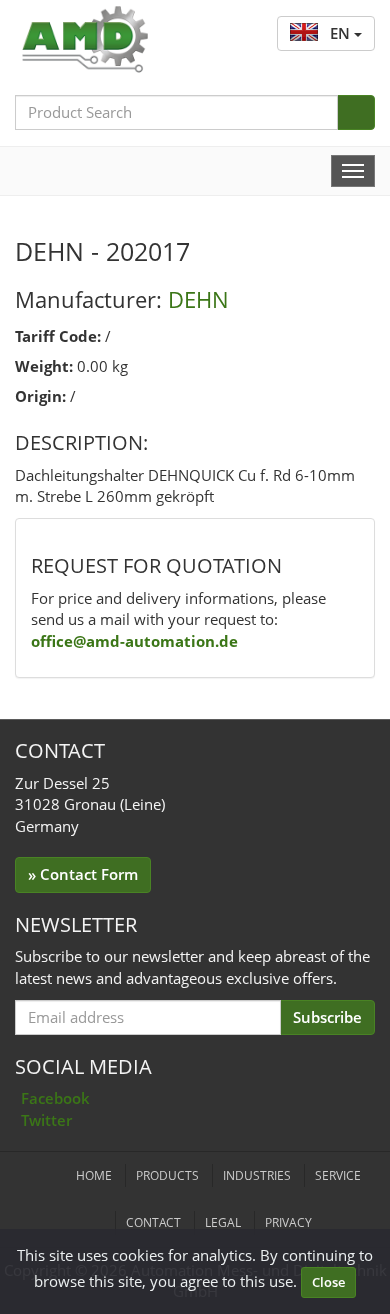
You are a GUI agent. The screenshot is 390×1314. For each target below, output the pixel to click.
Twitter (46, 1120)
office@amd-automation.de (134, 641)
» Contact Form (83, 874)
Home (94, 1175)
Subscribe (327, 1017)
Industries (257, 1175)
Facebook (55, 1098)
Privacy (288, 1222)
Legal (223, 1222)
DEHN (198, 299)
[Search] (356, 112)
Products (167, 1175)
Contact (153, 1222)
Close (328, 1282)
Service (338, 1175)
